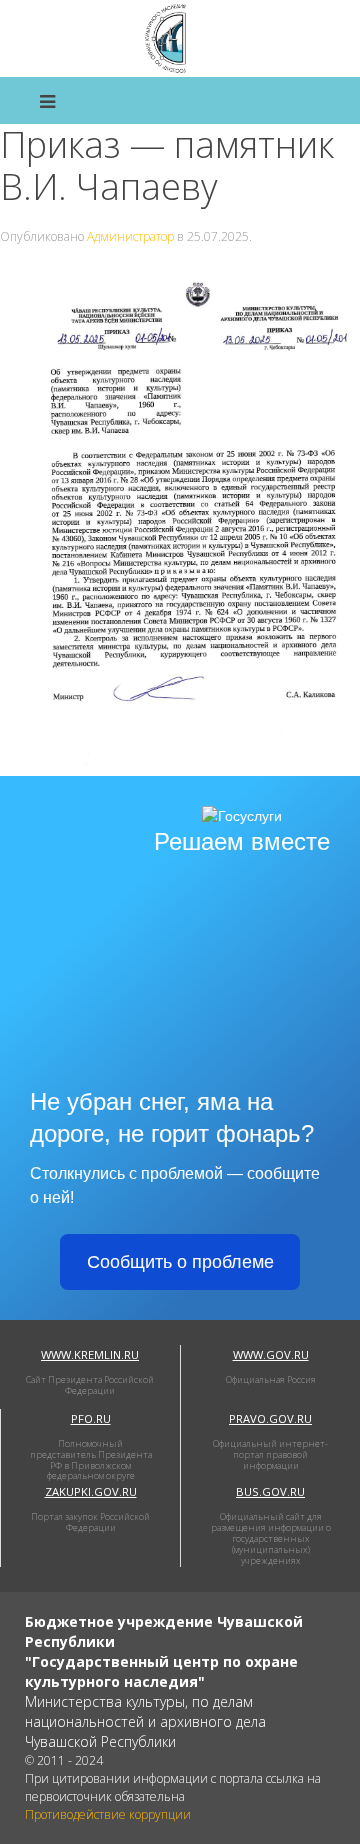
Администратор (130, 236)
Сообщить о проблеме (180, 1262)
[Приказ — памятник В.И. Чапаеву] (180, 519)
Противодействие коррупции (108, 1814)
